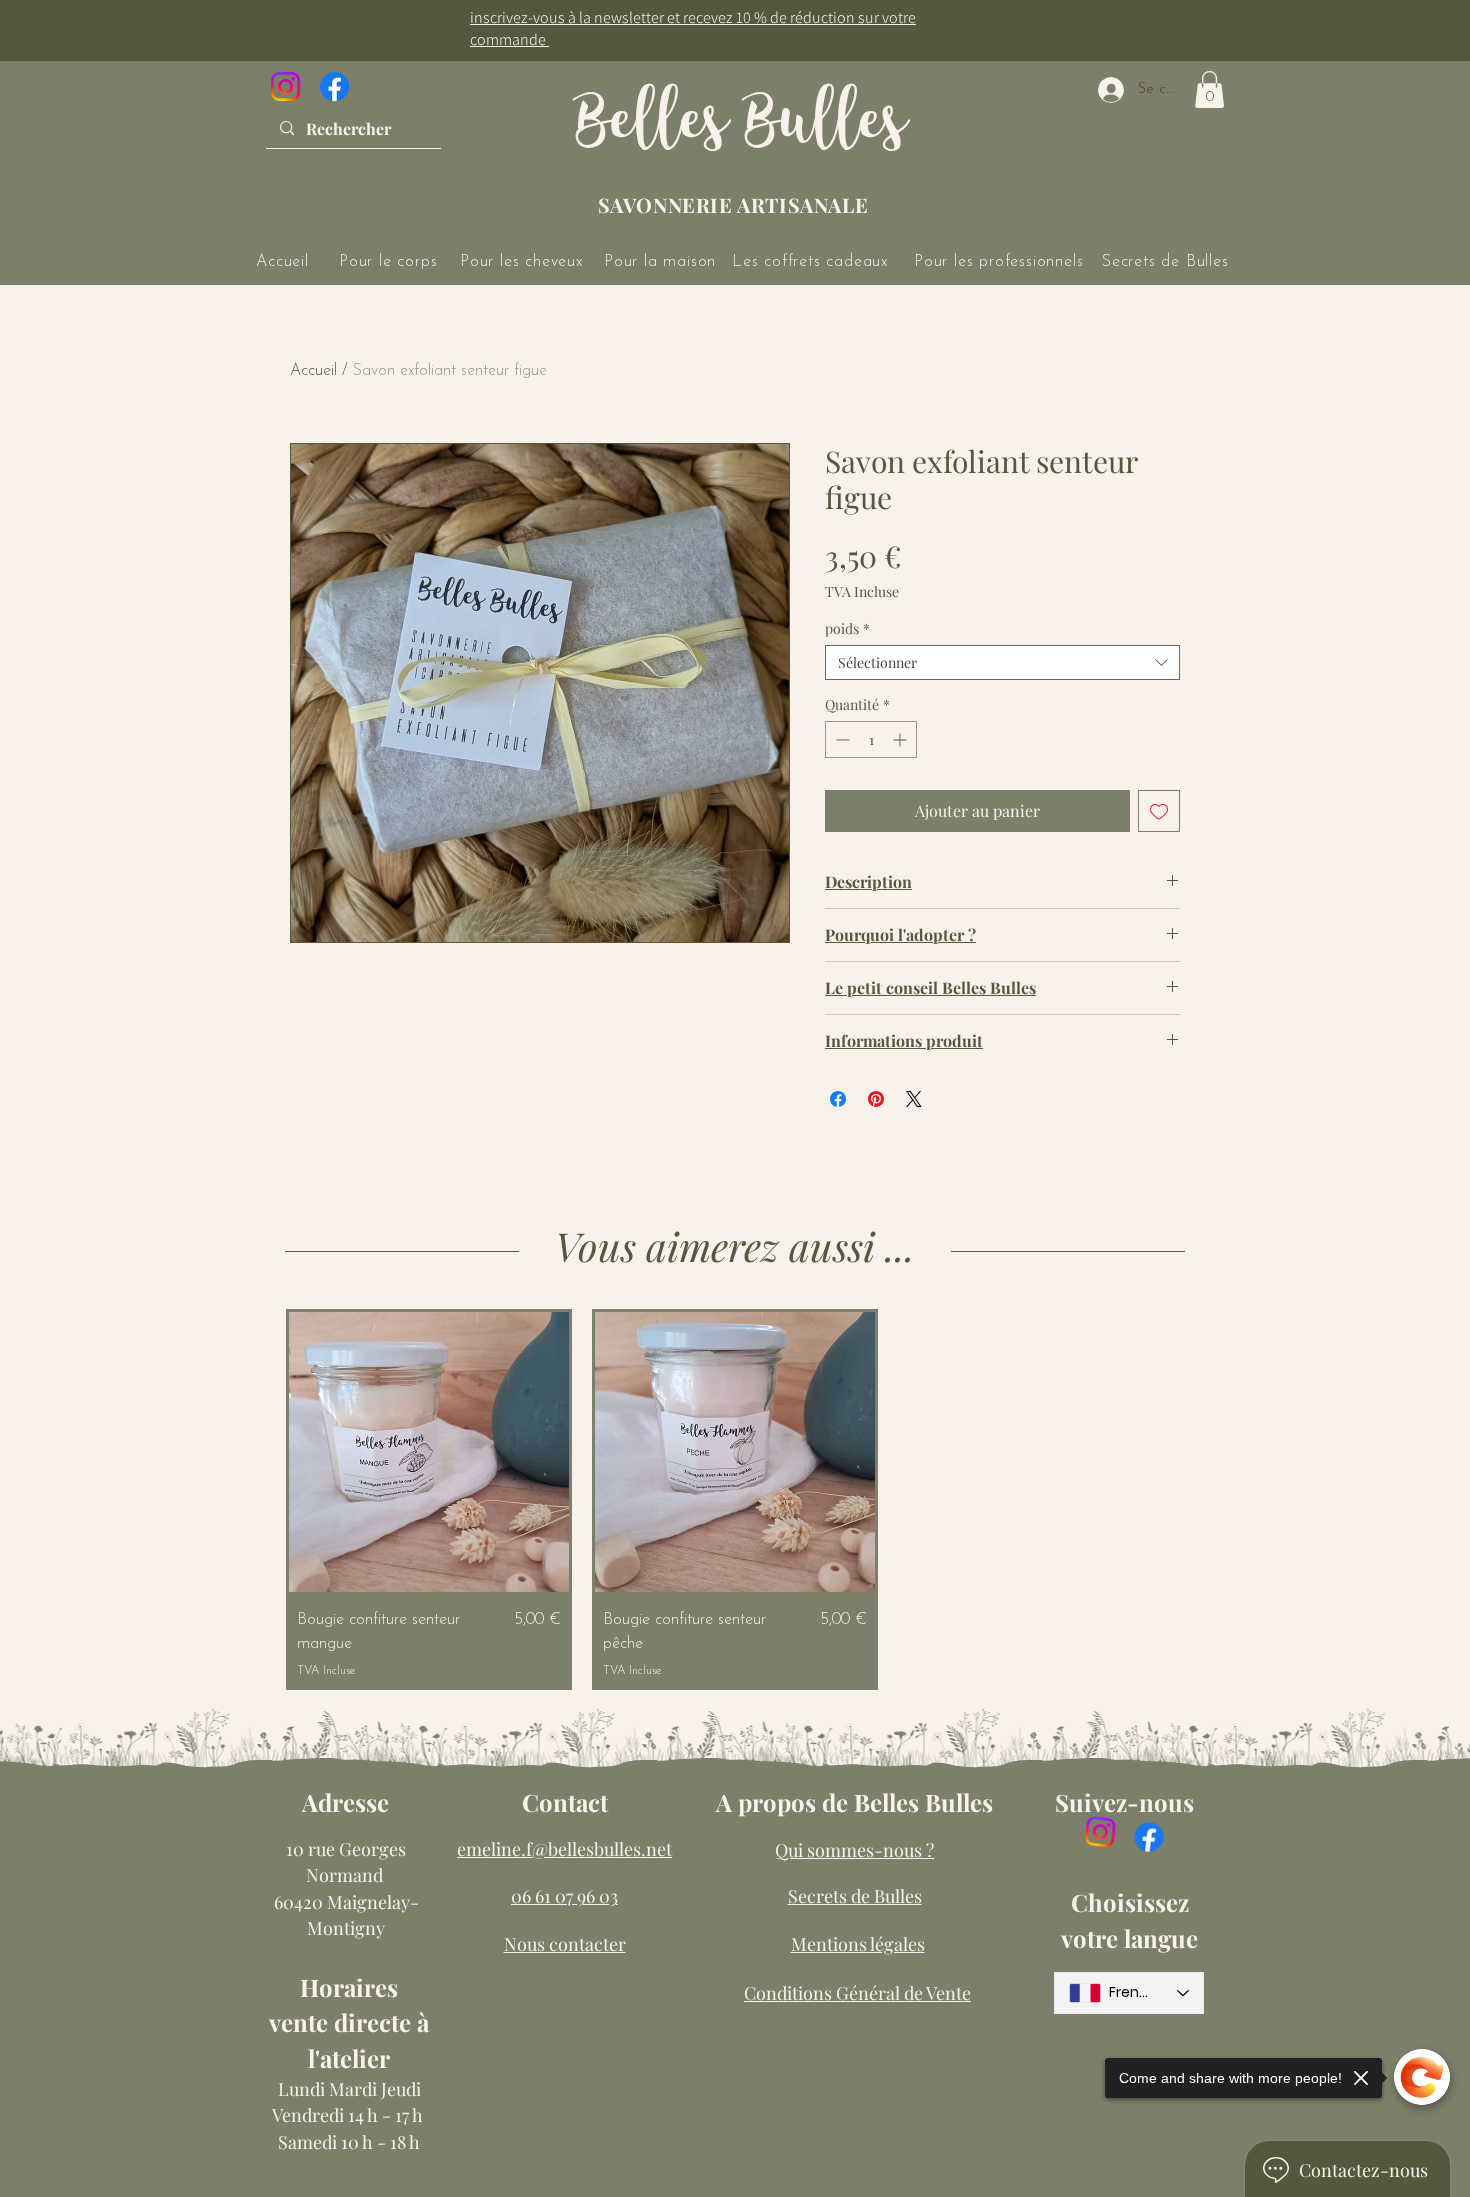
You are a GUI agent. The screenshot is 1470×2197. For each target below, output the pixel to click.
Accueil (313, 371)
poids (847, 628)
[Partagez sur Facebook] (838, 1099)
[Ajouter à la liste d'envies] (1159, 811)
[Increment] (901, 739)
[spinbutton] (871, 739)
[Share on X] (914, 1099)
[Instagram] (285, 86)
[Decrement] (840, 739)
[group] (735, 1499)
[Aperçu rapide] (429, 1452)
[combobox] (1002, 662)
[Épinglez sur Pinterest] (876, 1099)
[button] (1209, 89)
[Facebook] (334, 86)
